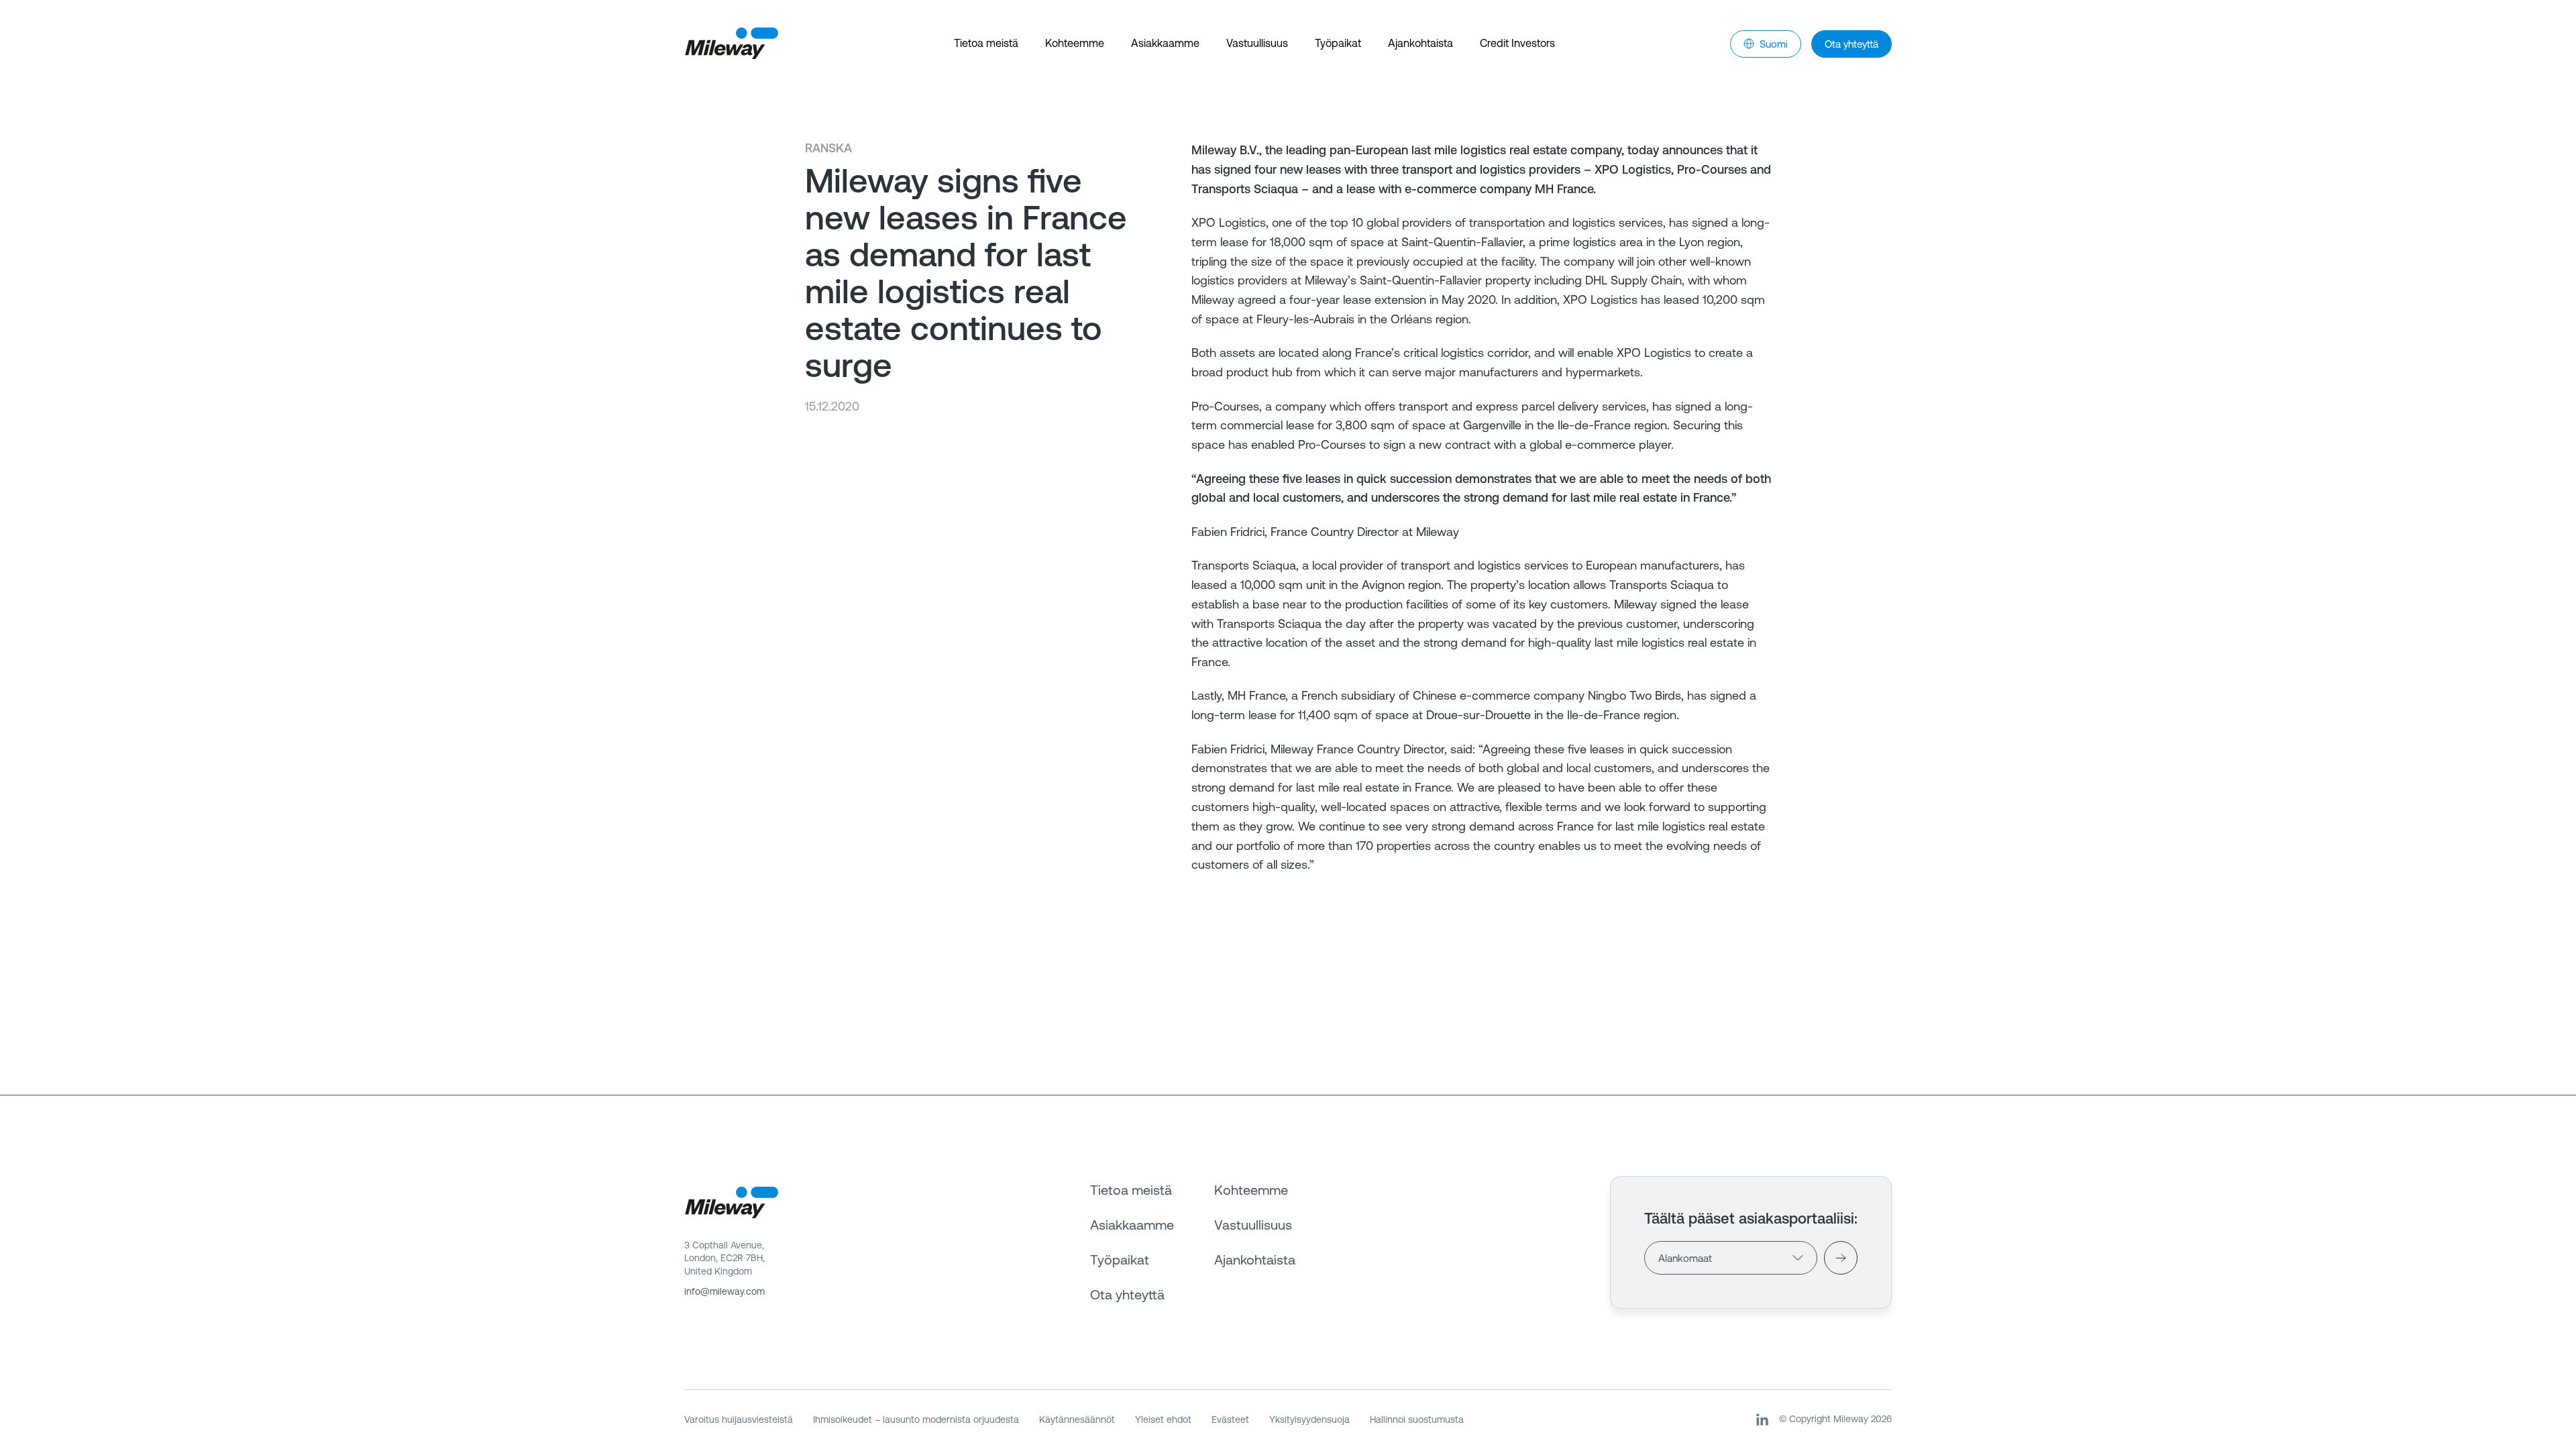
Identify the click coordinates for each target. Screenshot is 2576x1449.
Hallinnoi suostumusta (1417, 1419)
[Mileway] (731, 44)
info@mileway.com (724, 1291)
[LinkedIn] (1762, 1419)
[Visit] (1841, 1258)
